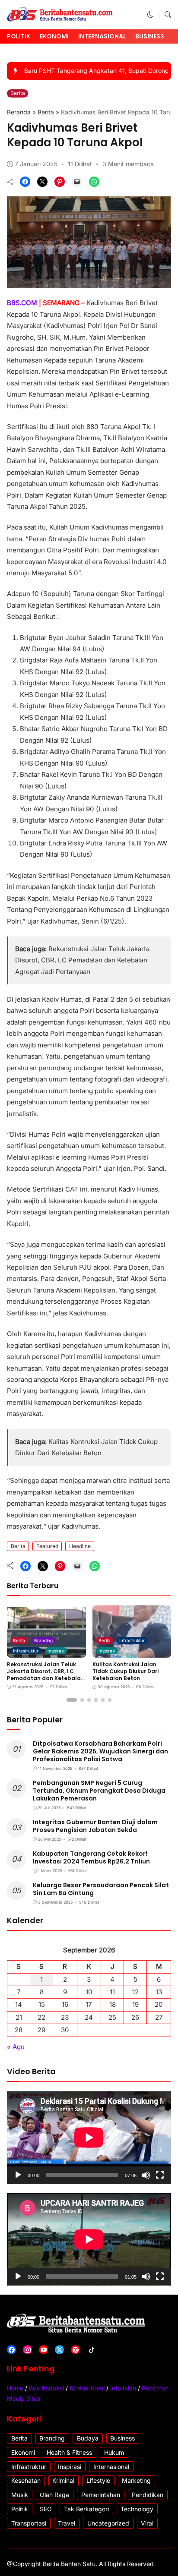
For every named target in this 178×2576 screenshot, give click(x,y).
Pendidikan (148, 2495)
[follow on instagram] (27, 2350)
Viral (147, 2523)
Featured (47, 1546)
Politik (19, 36)
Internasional (102, 36)
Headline (80, 1546)
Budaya (88, 2438)
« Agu (16, 2047)
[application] (89, 2138)
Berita (18, 93)
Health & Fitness (69, 2452)
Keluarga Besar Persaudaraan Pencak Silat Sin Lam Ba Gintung (101, 1889)
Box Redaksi (46, 2388)
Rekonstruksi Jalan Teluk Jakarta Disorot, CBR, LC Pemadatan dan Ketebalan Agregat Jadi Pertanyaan (82, 960)
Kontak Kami (87, 2388)
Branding (43, 1640)
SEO (46, 2509)
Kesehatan (26, 2480)
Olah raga (54, 2495)
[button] (151, 14)
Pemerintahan (101, 2495)
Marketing (136, 2480)
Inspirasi (56, 1651)
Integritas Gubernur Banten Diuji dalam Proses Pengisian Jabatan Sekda (95, 1826)
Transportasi (29, 2523)
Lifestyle (98, 2480)
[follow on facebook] (11, 2350)
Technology (137, 2509)
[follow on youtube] (43, 2350)
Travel (67, 2523)
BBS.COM (22, 303)
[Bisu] (146, 2175)
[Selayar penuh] (160, 2175)
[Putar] (18, 2175)
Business (150, 36)
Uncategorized (108, 2523)
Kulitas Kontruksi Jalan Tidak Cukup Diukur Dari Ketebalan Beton (126, 1671)
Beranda (19, 112)
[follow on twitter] (59, 2350)
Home (15, 2388)
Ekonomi (54, 36)
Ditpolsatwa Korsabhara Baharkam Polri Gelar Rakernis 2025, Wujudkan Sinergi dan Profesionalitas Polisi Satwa (100, 1751)
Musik (20, 2495)
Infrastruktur (26, 1651)
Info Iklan (123, 2388)
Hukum (114, 2452)
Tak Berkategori (86, 2509)
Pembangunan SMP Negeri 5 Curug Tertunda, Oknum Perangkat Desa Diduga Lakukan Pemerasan (99, 1791)
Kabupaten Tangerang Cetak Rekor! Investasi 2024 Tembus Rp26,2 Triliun (91, 1857)
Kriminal (63, 2480)
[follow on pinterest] (75, 2350)
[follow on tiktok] (91, 2350)
